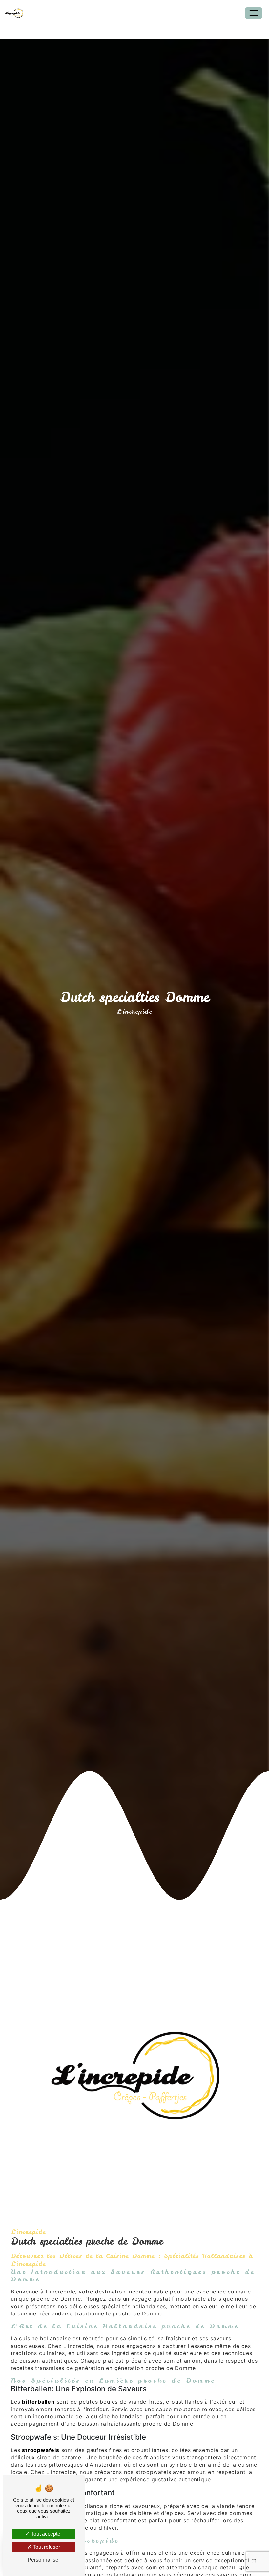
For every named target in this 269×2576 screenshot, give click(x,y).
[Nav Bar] (254, 13)
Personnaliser (44, 2560)
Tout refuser (46, 2547)
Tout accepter (46, 2534)
